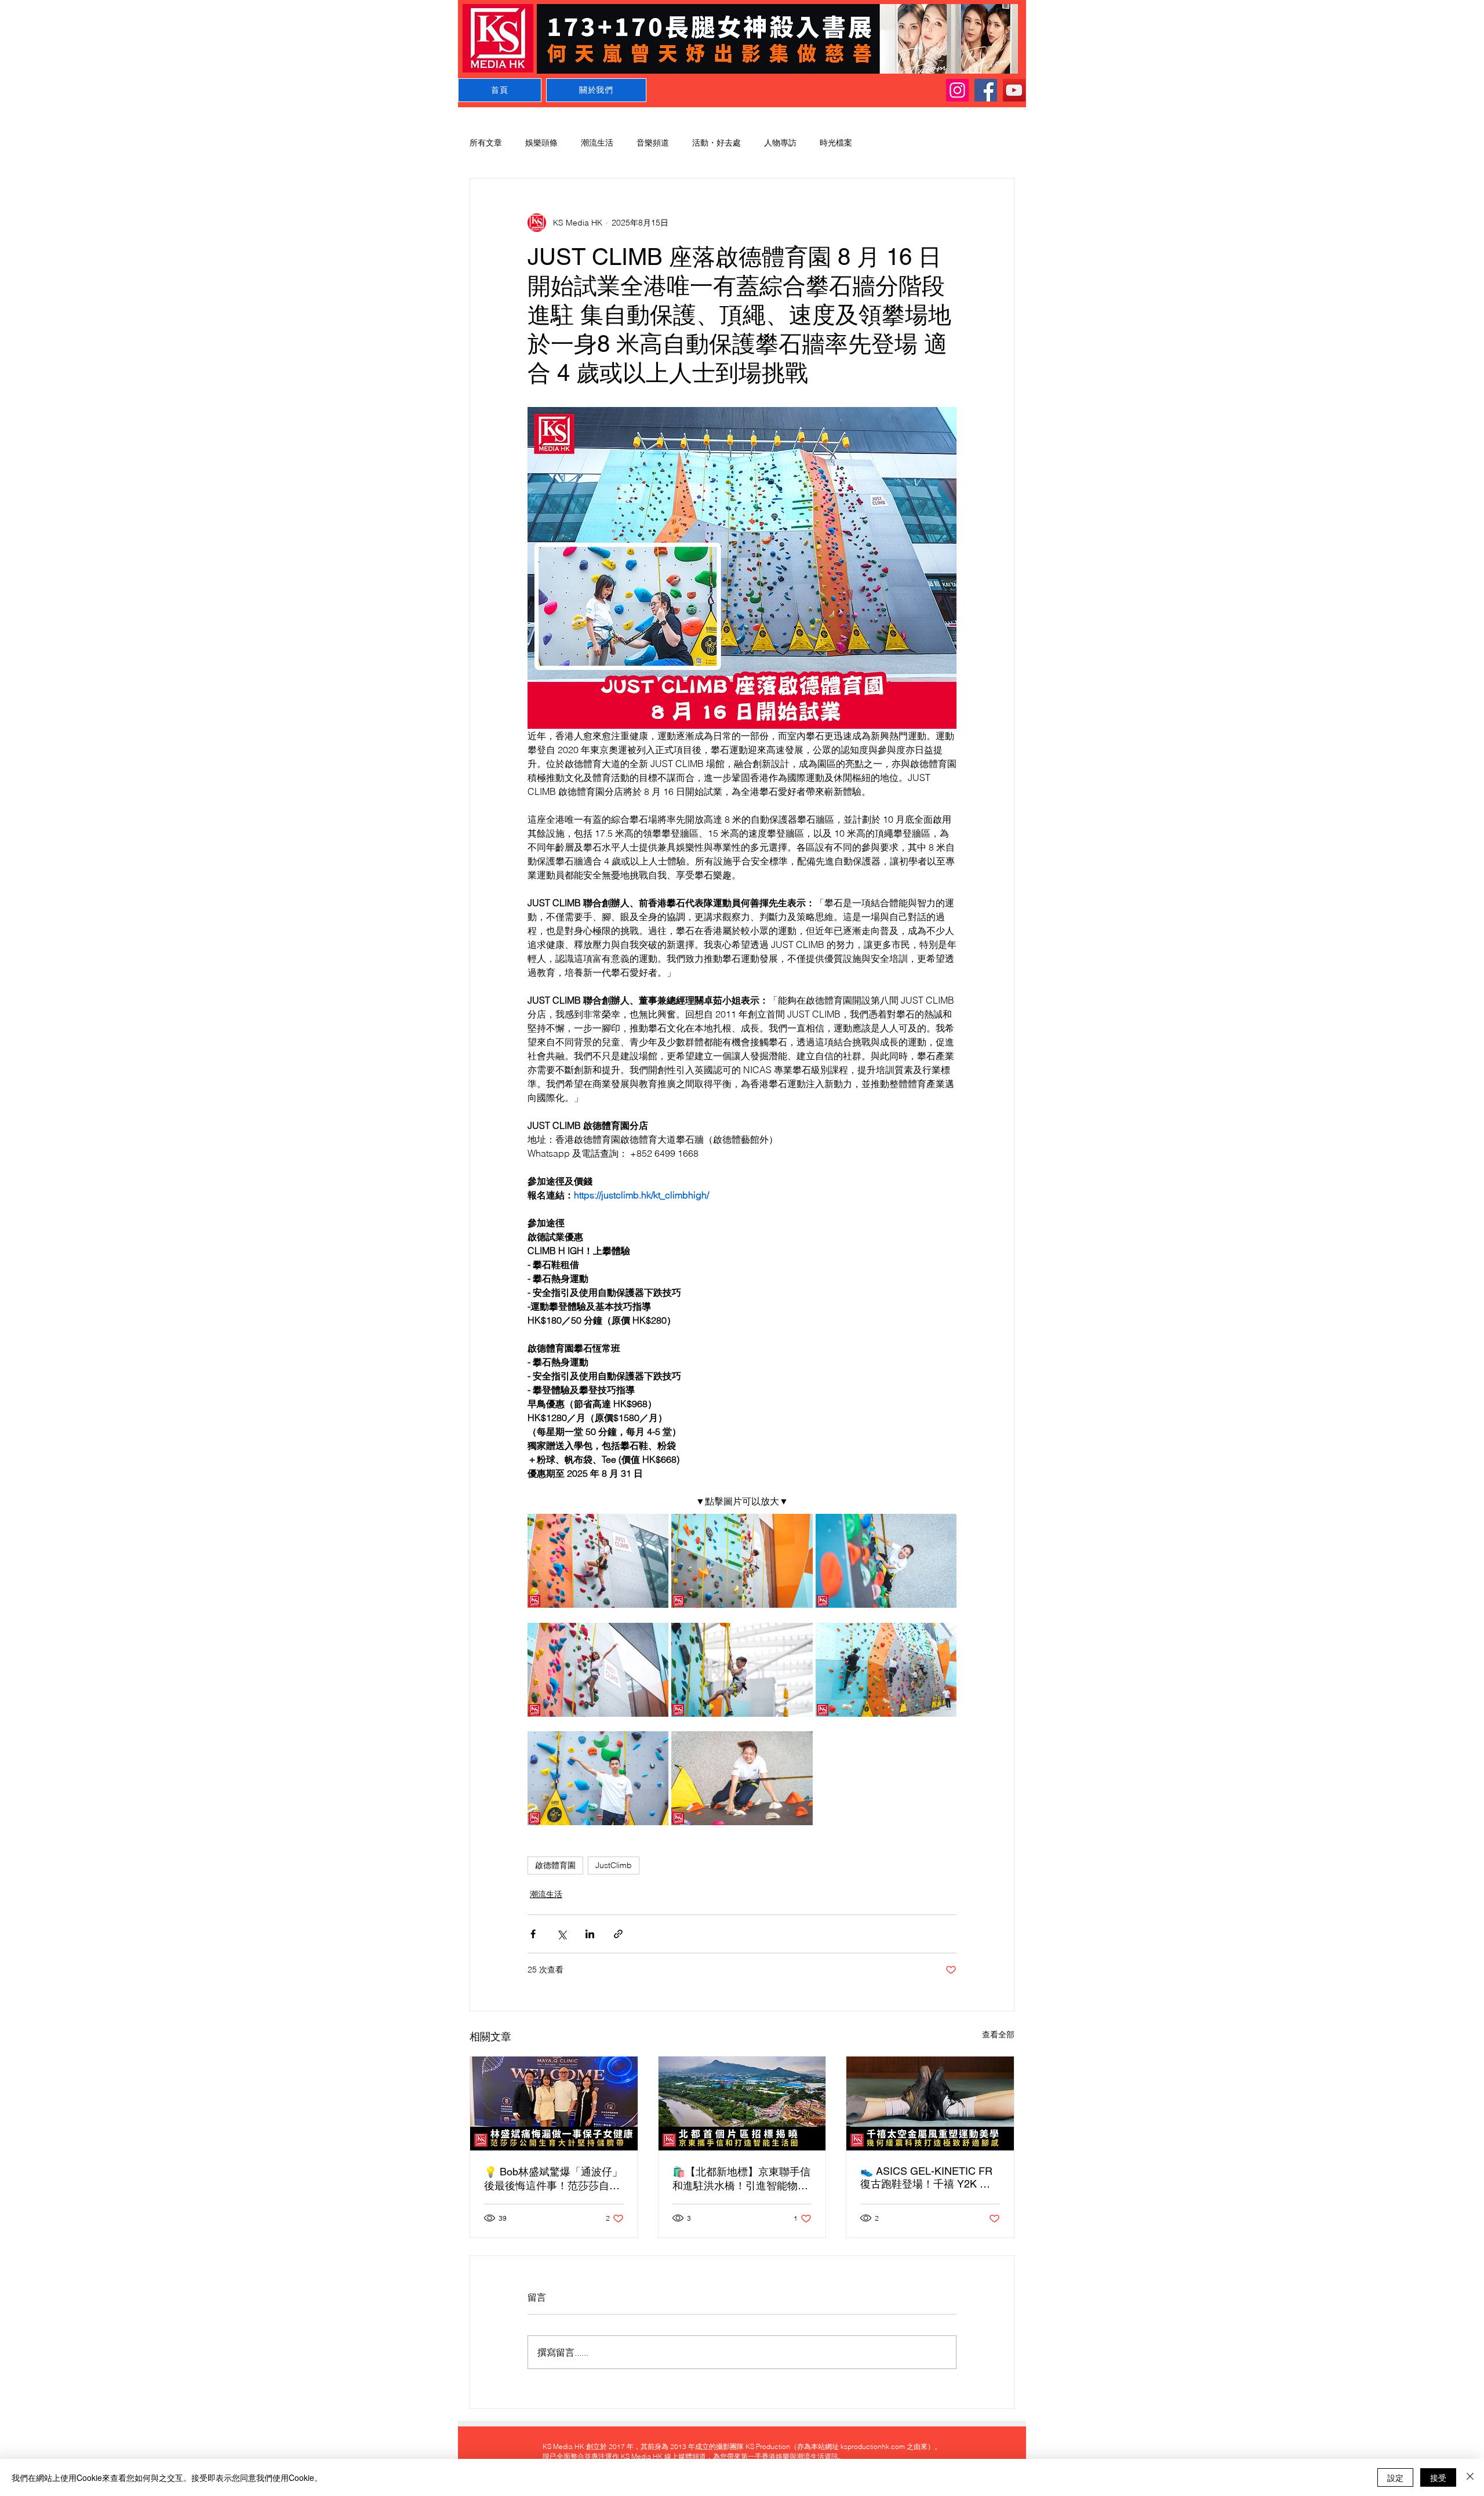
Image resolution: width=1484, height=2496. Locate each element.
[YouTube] (1014, 90)
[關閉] (1470, 2477)
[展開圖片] (598, 1561)
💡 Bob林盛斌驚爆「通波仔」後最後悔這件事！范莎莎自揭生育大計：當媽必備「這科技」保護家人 (553, 2179)
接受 (1438, 2477)
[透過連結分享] (618, 1934)
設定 (1395, 2477)
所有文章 (486, 143)
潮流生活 (597, 143)
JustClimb (614, 1865)
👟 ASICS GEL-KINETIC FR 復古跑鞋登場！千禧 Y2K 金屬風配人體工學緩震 (926, 2178)
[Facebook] (986, 90)
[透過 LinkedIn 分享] (590, 1934)
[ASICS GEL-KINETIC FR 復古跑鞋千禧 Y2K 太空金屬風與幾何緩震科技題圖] (930, 2103)
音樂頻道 (653, 143)
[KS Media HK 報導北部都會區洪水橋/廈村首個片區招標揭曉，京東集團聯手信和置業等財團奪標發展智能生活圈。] (742, 2103)
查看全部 (998, 2034)
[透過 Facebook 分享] (533, 1934)
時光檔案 (836, 143)
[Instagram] (957, 90)
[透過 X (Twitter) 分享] (561, 1934)
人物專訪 (780, 143)
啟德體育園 (555, 1865)
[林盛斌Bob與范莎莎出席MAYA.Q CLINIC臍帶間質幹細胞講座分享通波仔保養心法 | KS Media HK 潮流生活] (554, 2103)
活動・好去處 (716, 143)
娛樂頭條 (541, 143)
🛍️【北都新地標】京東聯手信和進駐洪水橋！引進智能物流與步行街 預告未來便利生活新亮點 (742, 2179)
